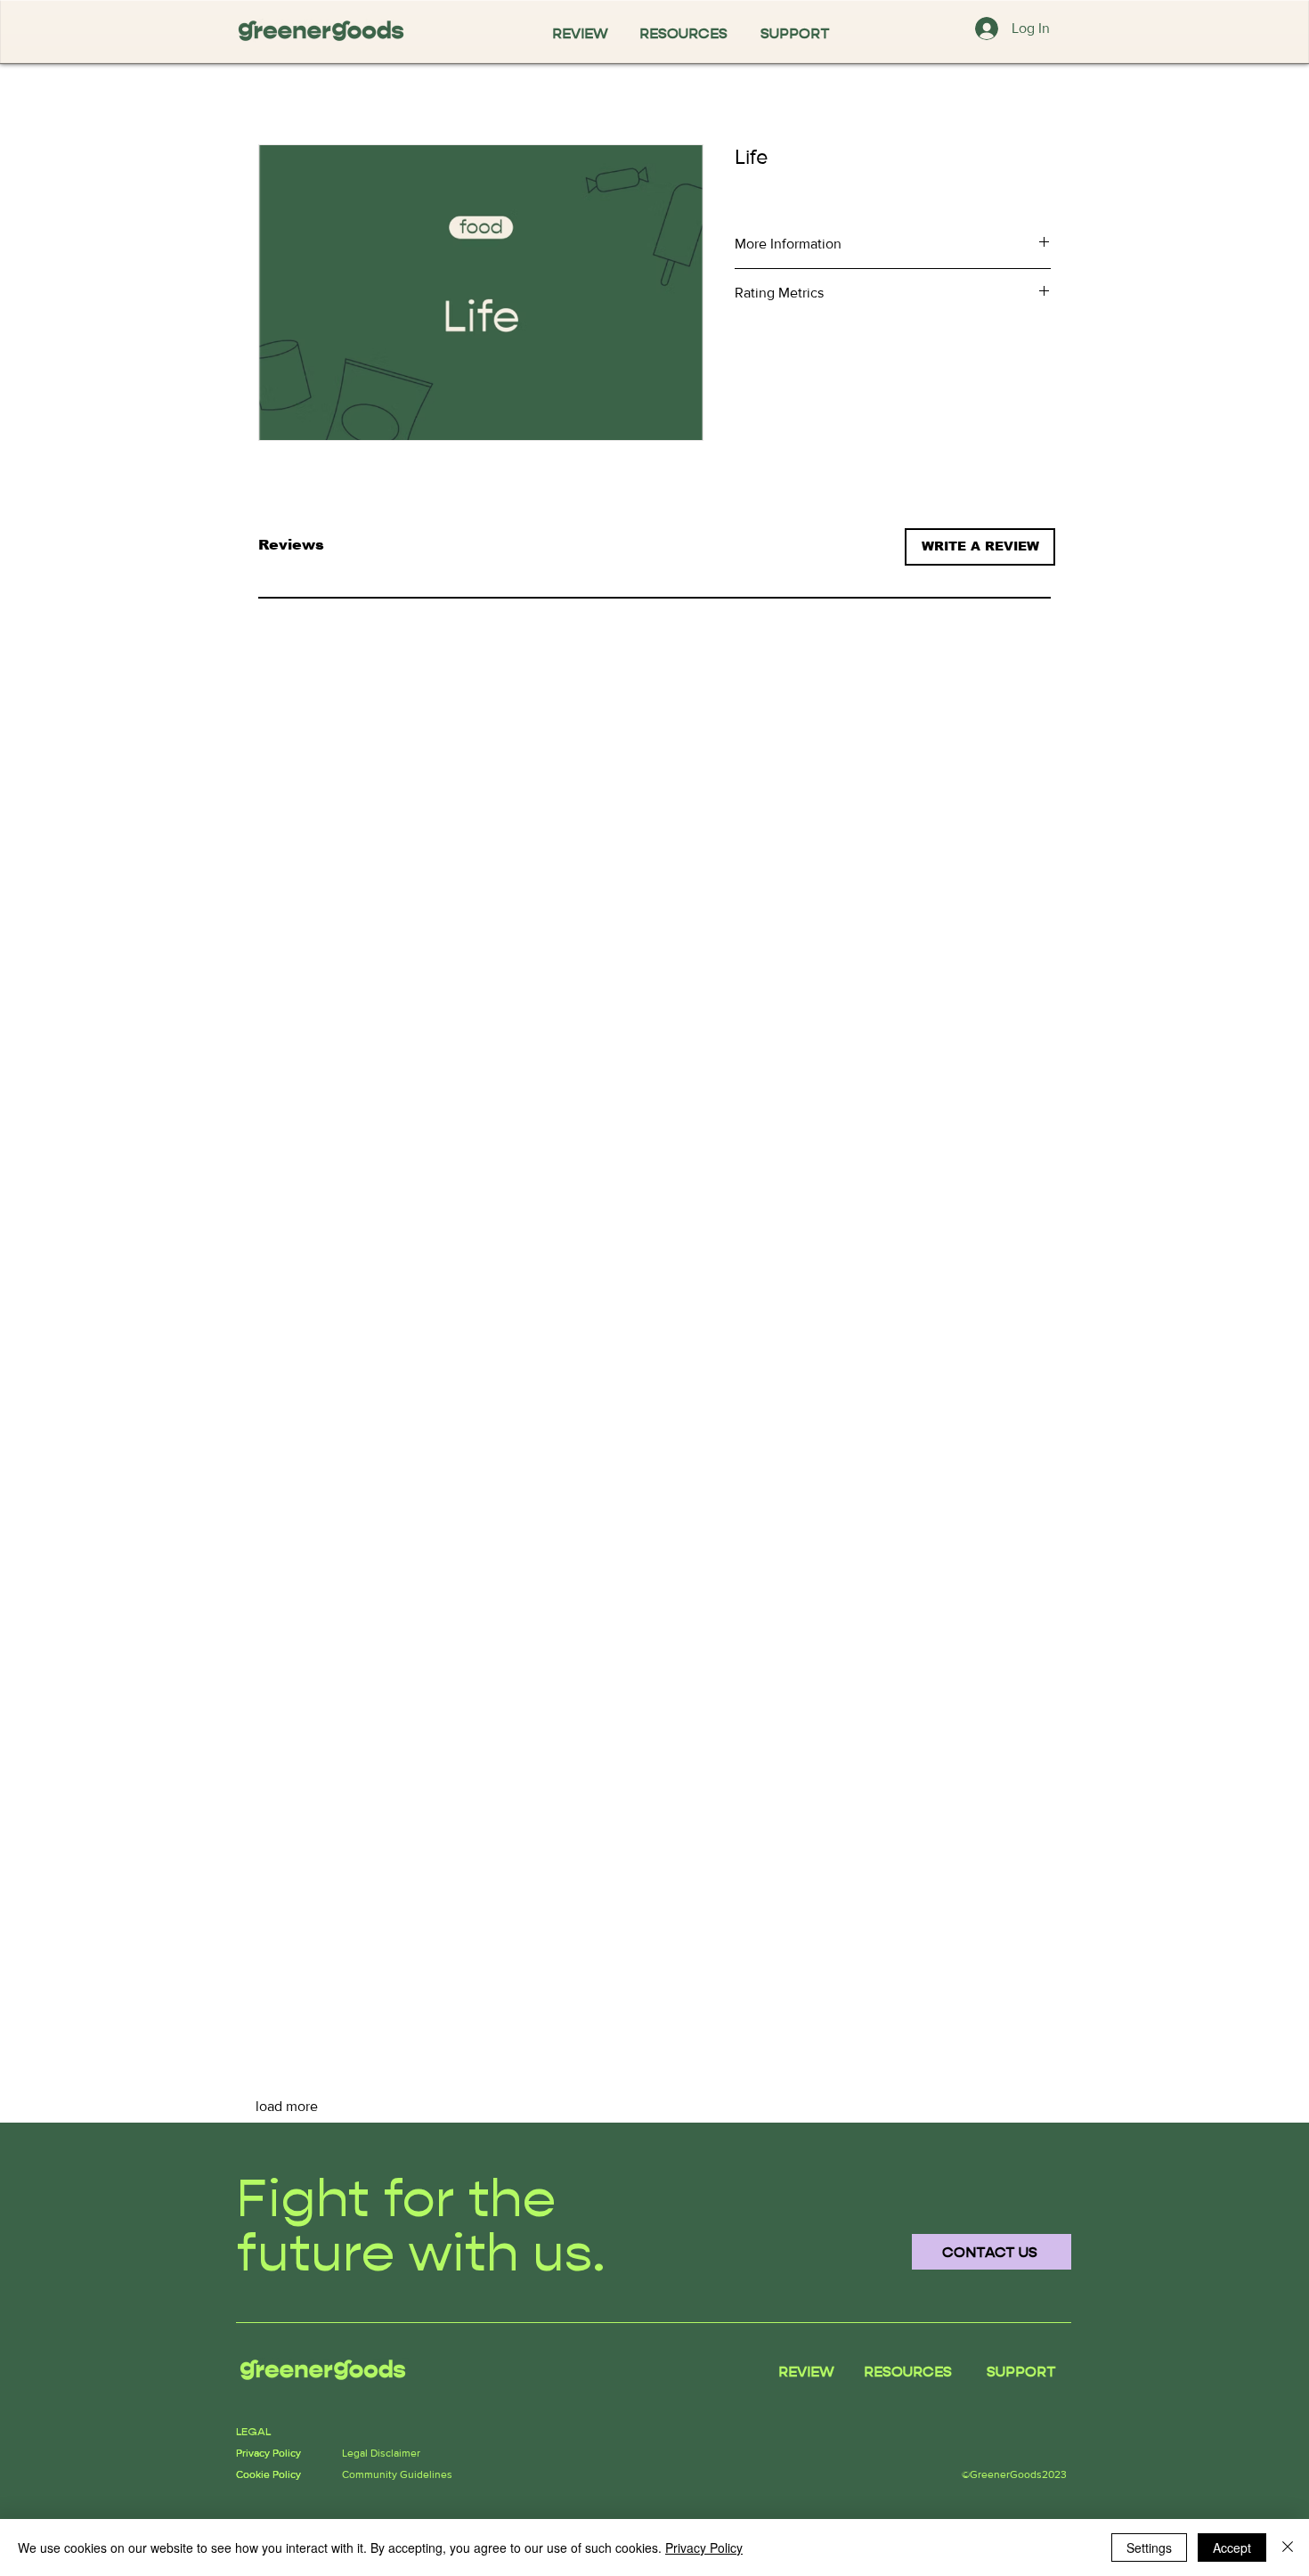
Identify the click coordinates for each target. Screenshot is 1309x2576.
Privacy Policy (704, 2547)
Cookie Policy (268, 2474)
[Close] (1288, 2547)
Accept (1232, 2547)
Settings (1149, 2547)
